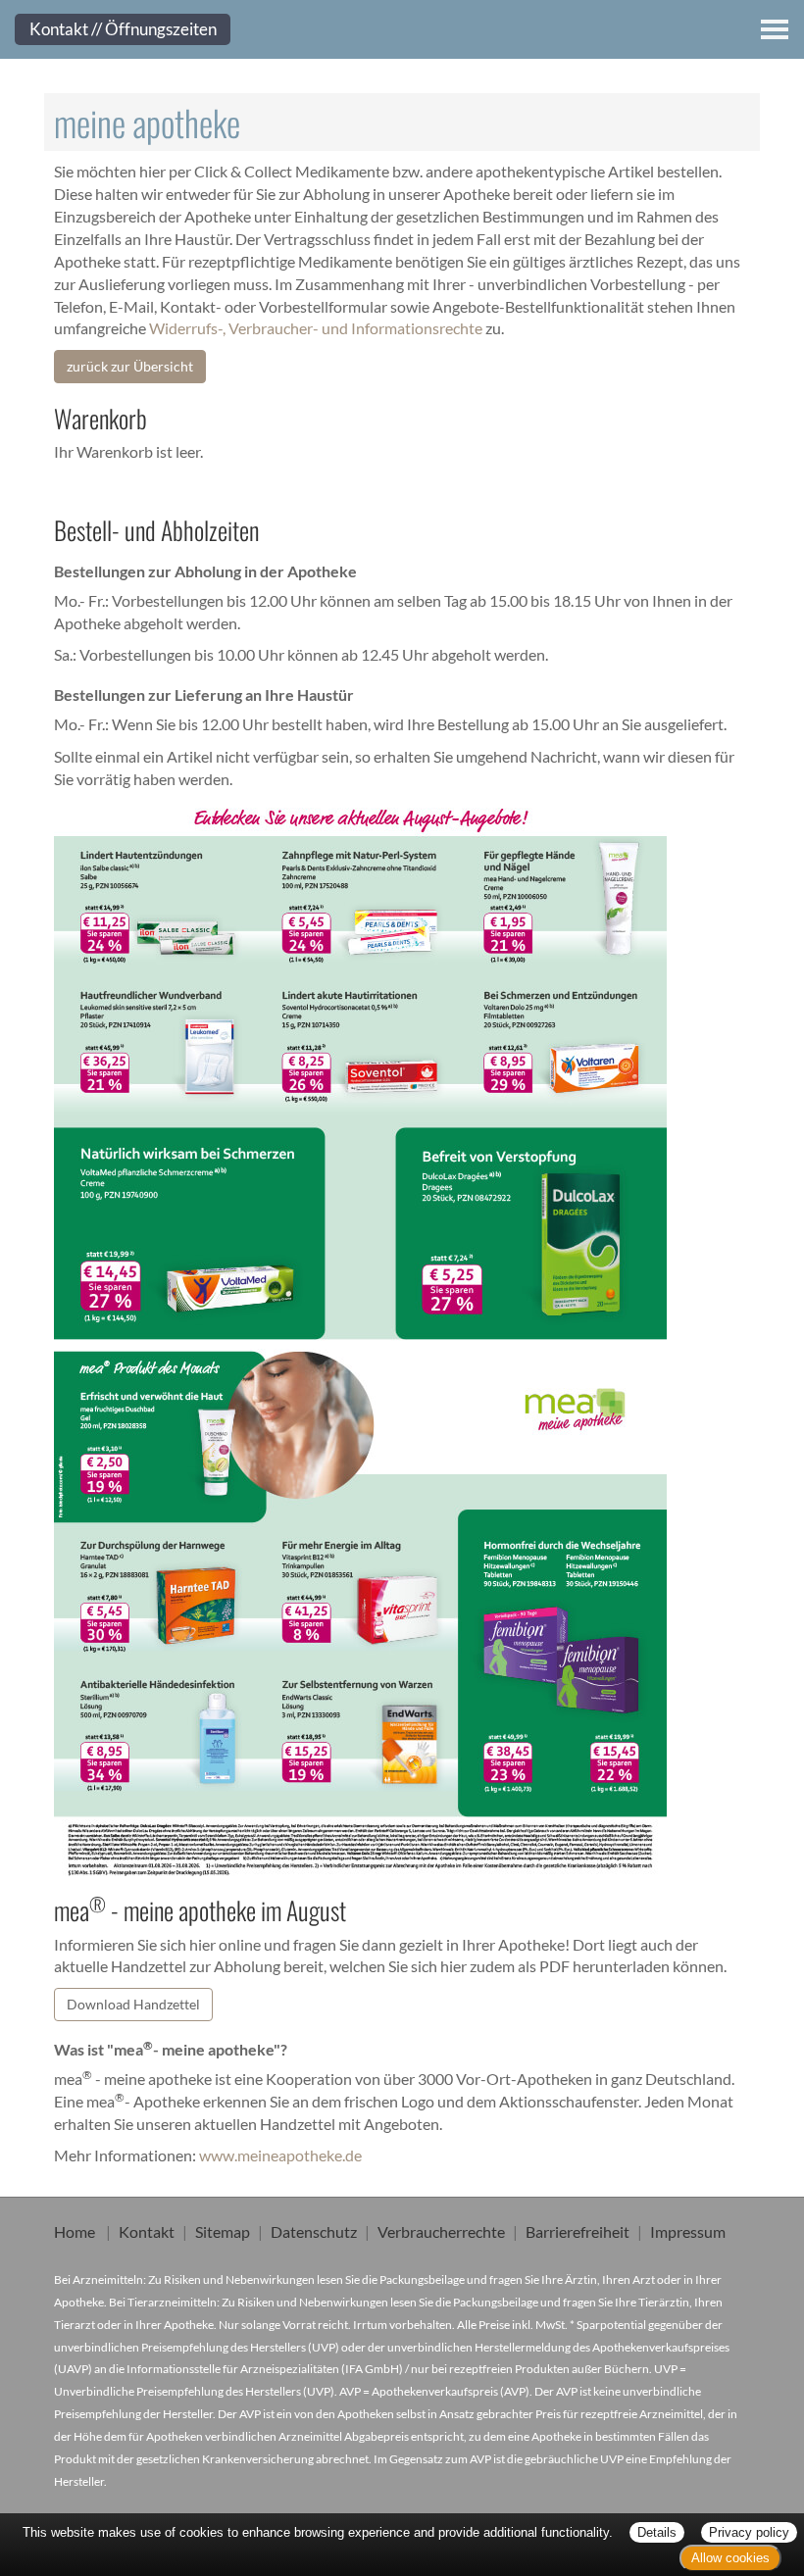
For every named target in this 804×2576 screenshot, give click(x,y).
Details (657, 2532)
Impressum (688, 2231)
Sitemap (223, 2231)
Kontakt (147, 2231)
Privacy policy (749, 2532)
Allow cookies (730, 2558)
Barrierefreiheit (578, 2231)
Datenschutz (314, 2231)
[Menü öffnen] (775, 29)
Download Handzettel (133, 2004)
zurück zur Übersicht (130, 366)
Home (75, 2231)
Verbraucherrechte (441, 2231)
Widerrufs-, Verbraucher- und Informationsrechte (316, 328)
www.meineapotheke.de (280, 2155)
